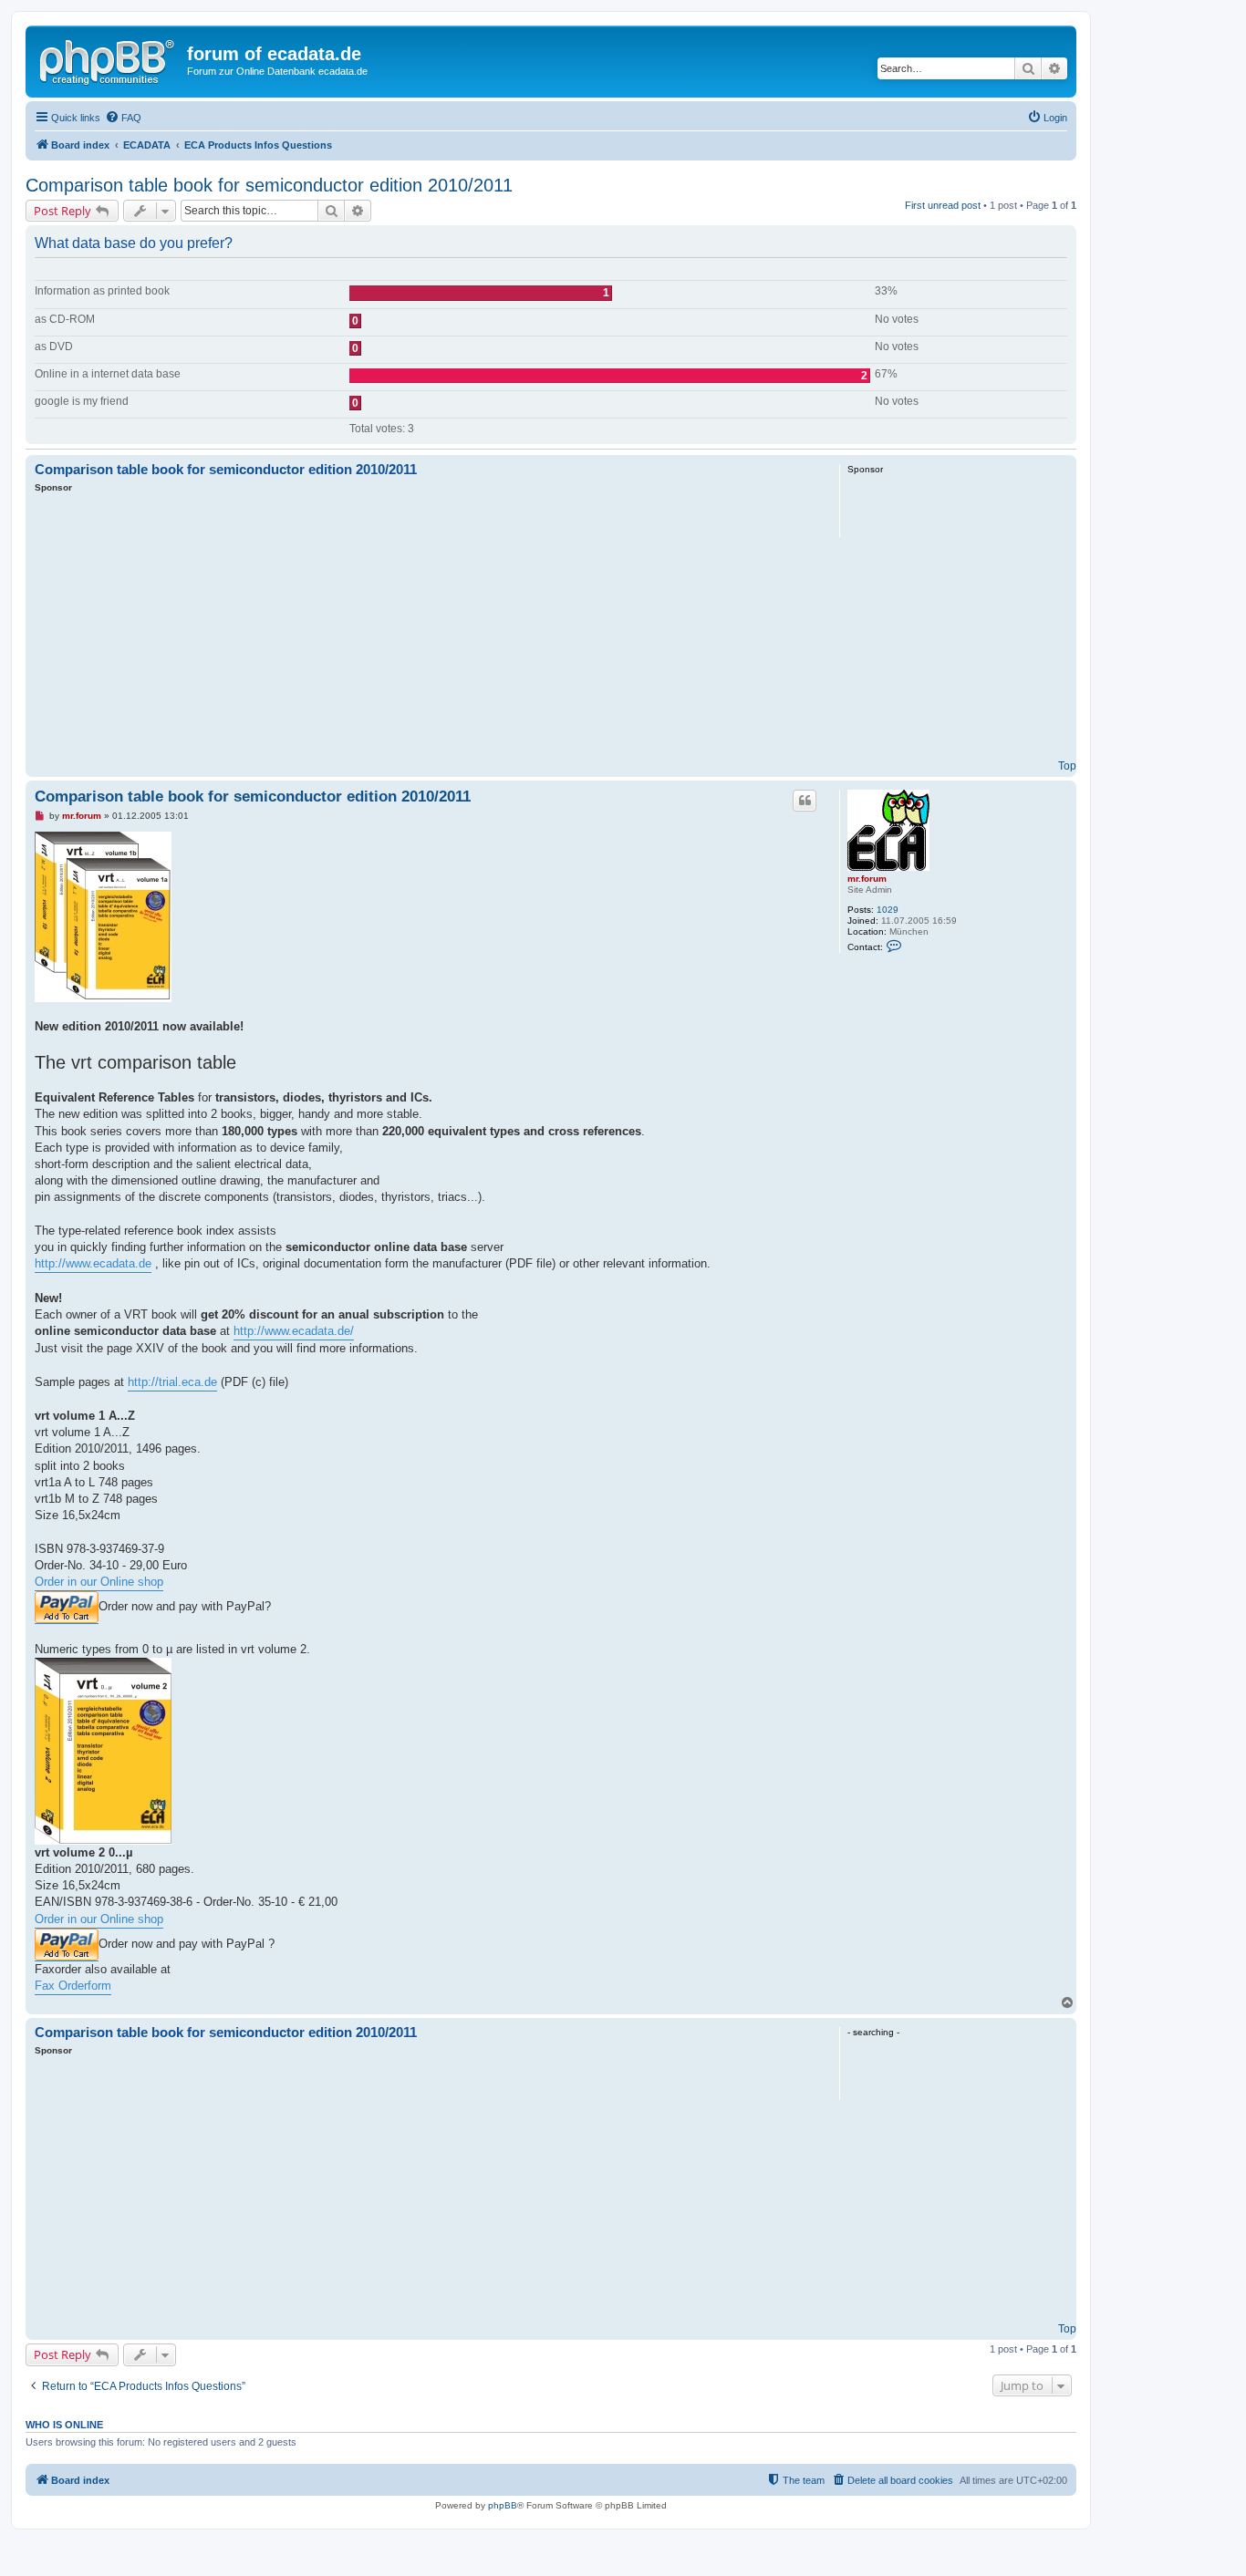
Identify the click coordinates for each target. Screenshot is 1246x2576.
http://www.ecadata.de (93, 1263)
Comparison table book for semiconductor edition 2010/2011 (269, 185)
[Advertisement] (427, 631)
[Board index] (109, 59)
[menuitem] (123, 118)
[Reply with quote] (805, 801)
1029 (888, 910)
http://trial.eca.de (172, 1382)
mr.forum (867, 879)
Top (1067, 766)
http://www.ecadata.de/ (294, 1331)
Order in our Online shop (99, 1582)
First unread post (943, 205)
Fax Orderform (73, 1986)
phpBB (503, 2505)
